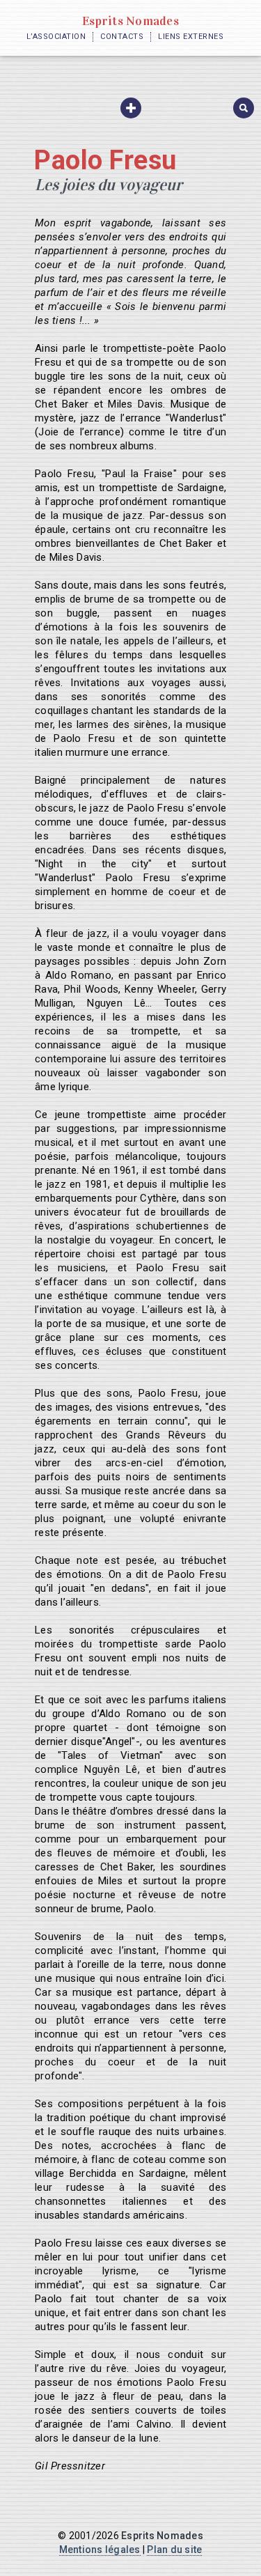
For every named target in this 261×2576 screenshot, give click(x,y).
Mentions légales (100, 2550)
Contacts (122, 37)
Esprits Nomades (130, 21)
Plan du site (174, 2550)
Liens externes (191, 37)
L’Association (56, 37)
